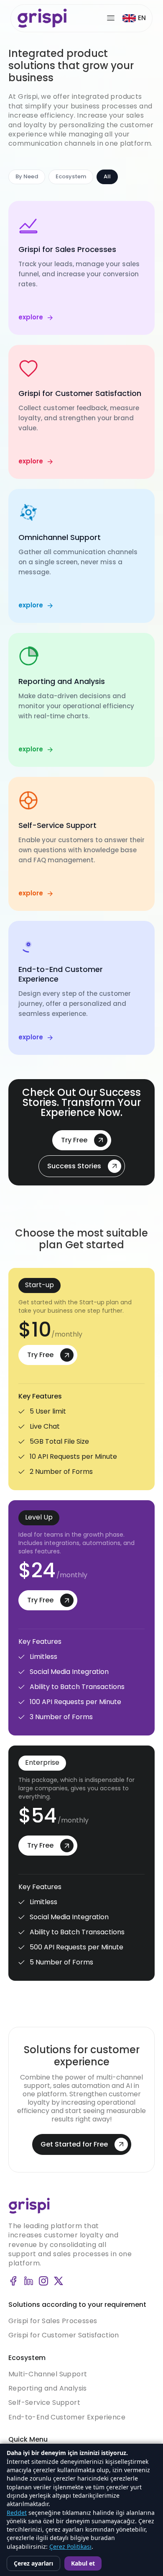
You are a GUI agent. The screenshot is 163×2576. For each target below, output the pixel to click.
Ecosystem (71, 176)
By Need (27, 176)
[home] (42, 18)
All (107, 176)
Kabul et (83, 2563)
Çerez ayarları (33, 2563)
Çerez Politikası (70, 2546)
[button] (134, 18)
